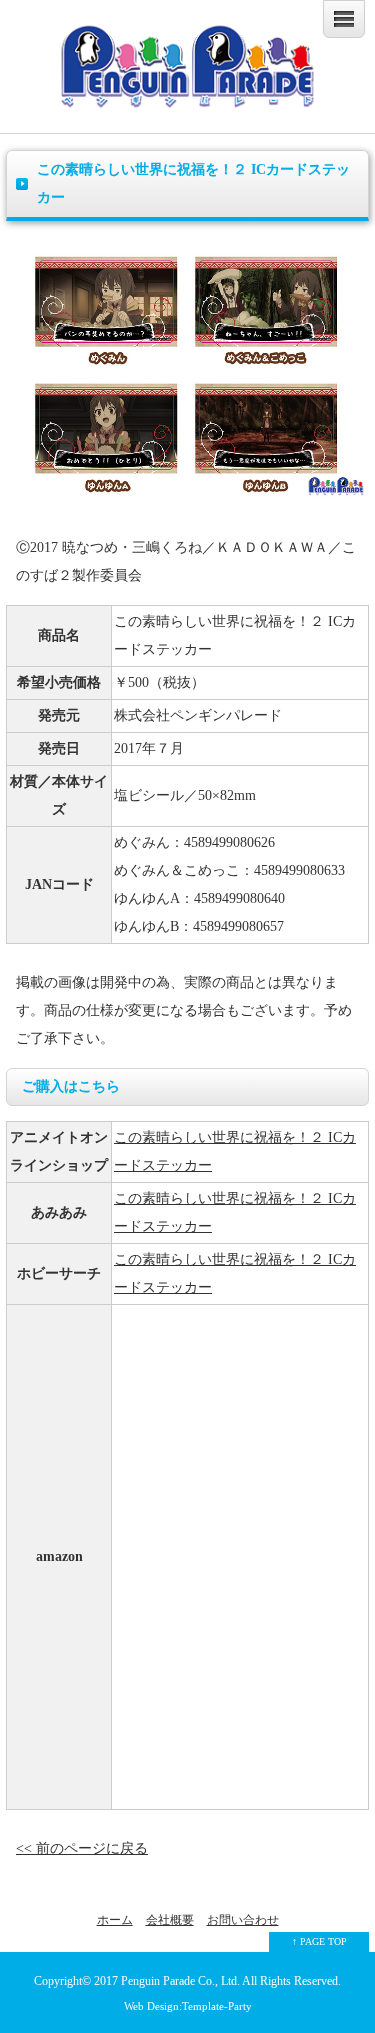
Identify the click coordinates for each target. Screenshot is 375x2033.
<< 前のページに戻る (82, 1848)
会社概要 (170, 1920)
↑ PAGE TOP (319, 1941)
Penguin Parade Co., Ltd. (180, 1981)
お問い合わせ (243, 1920)
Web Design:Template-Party (188, 2006)
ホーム (115, 1920)
